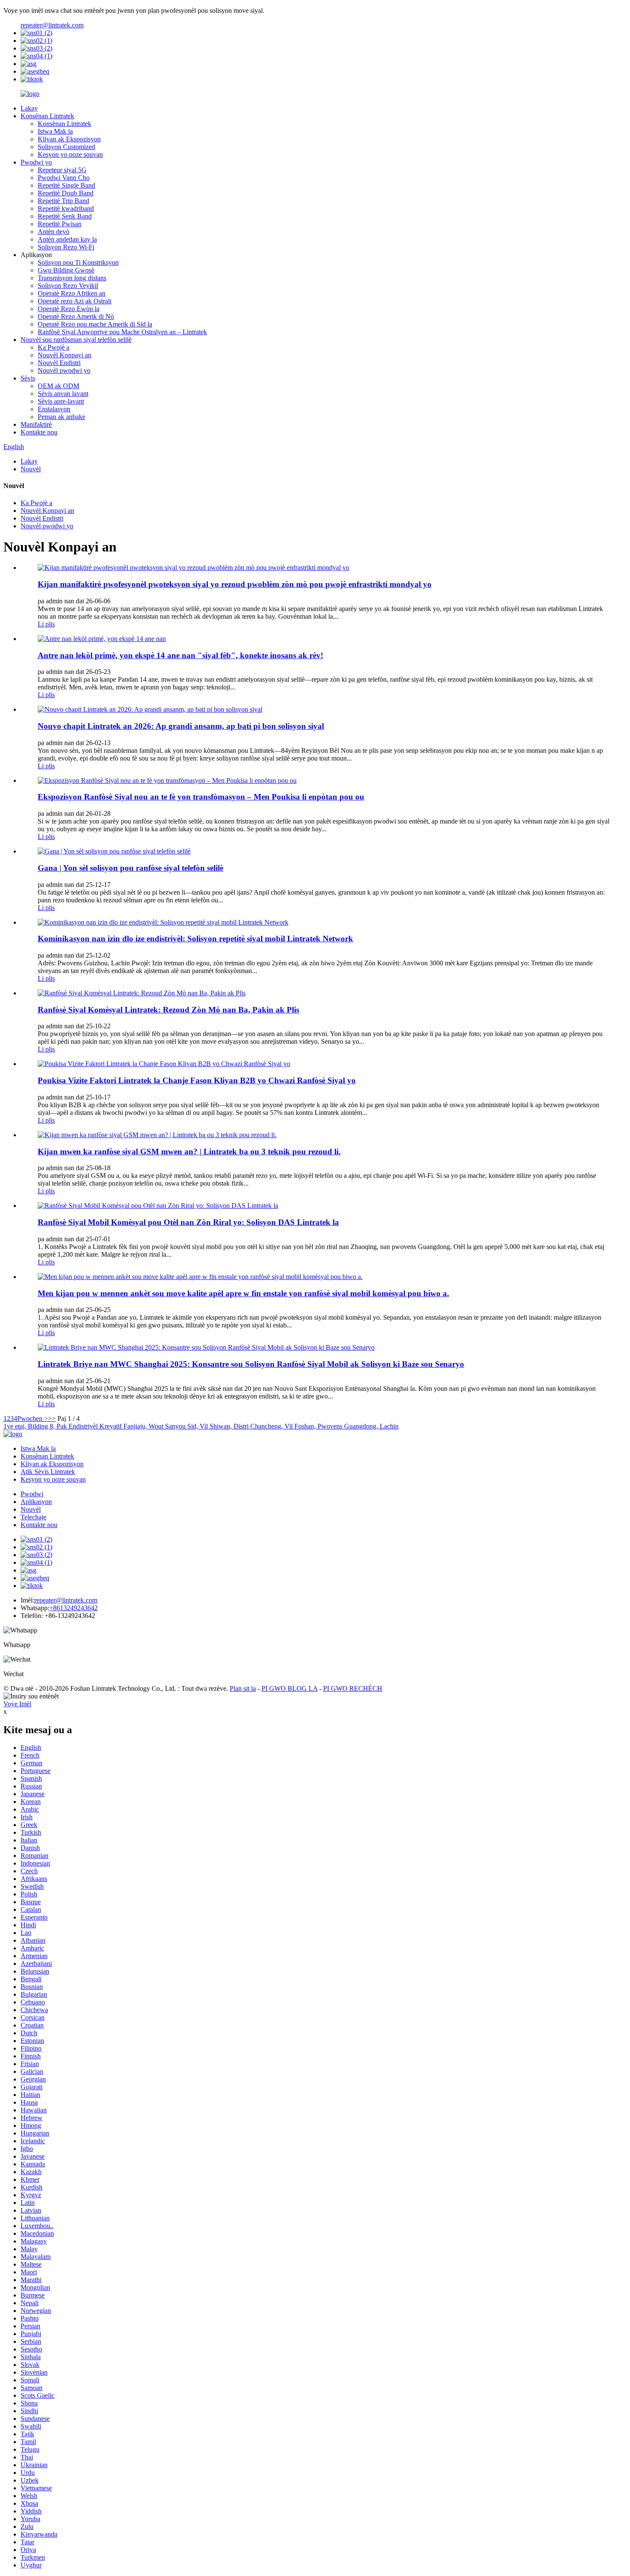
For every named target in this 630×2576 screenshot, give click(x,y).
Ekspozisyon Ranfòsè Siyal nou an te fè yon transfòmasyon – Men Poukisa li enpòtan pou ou (201, 797)
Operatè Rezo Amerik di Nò (76, 316)
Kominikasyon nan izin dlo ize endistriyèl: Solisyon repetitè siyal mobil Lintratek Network (195, 939)
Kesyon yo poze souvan (70, 154)
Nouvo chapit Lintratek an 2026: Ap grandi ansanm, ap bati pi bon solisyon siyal (181, 726)
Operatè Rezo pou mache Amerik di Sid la (95, 324)
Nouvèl (31, 469)
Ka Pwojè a (54, 347)
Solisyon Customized (66, 147)
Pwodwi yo (36, 162)
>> (52, 1418)
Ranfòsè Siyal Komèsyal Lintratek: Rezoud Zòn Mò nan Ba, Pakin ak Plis (168, 1010)
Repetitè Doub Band (66, 193)
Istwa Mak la (55, 131)
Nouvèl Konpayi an (64, 355)
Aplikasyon (36, 1502)
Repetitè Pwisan (60, 224)
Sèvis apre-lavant (61, 401)
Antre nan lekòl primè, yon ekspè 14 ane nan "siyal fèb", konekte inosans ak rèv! (180, 655)
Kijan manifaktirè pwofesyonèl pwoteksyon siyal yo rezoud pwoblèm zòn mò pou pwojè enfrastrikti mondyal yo (235, 584)
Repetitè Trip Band (63, 201)
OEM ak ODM (58, 386)
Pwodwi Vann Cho (64, 178)
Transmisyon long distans (72, 278)
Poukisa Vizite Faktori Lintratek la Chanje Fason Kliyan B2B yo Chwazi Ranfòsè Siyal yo (197, 1080)
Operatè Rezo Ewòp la (69, 309)
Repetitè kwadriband (66, 208)
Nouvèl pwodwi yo (64, 370)
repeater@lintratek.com (52, 25)
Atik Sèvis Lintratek (48, 1472)
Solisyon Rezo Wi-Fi (66, 247)
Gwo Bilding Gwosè (66, 270)
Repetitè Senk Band (65, 216)
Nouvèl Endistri (59, 363)
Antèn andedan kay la (67, 239)
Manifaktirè (36, 424)
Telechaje (33, 1517)
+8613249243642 (73, 1608)
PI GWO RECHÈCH (353, 1688)
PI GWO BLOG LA (289, 1688)
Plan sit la (243, 1688)
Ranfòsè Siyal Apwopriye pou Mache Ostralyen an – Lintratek (122, 332)
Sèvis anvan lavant (63, 394)
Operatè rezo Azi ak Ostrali (75, 301)
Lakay (29, 108)
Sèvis (28, 378)
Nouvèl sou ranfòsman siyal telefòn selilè (76, 340)
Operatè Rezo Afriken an (72, 293)
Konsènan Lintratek (47, 116)
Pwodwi (32, 1494)
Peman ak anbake (61, 417)
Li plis (46, 624)
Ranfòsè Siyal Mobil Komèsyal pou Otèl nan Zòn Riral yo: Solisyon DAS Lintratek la (188, 1222)
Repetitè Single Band (66, 185)
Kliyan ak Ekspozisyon (69, 139)
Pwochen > (33, 1418)
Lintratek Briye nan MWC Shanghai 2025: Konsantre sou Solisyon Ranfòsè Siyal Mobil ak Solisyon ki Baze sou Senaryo (251, 1364)
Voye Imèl (17, 1704)
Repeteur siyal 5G (62, 170)
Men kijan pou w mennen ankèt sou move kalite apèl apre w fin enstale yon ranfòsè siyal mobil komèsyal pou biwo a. (243, 1293)
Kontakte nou (39, 432)
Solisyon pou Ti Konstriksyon (78, 262)
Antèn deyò (54, 232)
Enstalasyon (54, 409)
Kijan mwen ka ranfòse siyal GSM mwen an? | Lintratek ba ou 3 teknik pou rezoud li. (189, 1152)
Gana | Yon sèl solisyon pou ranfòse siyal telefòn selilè (130, 868)
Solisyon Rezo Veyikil (68, 286)
